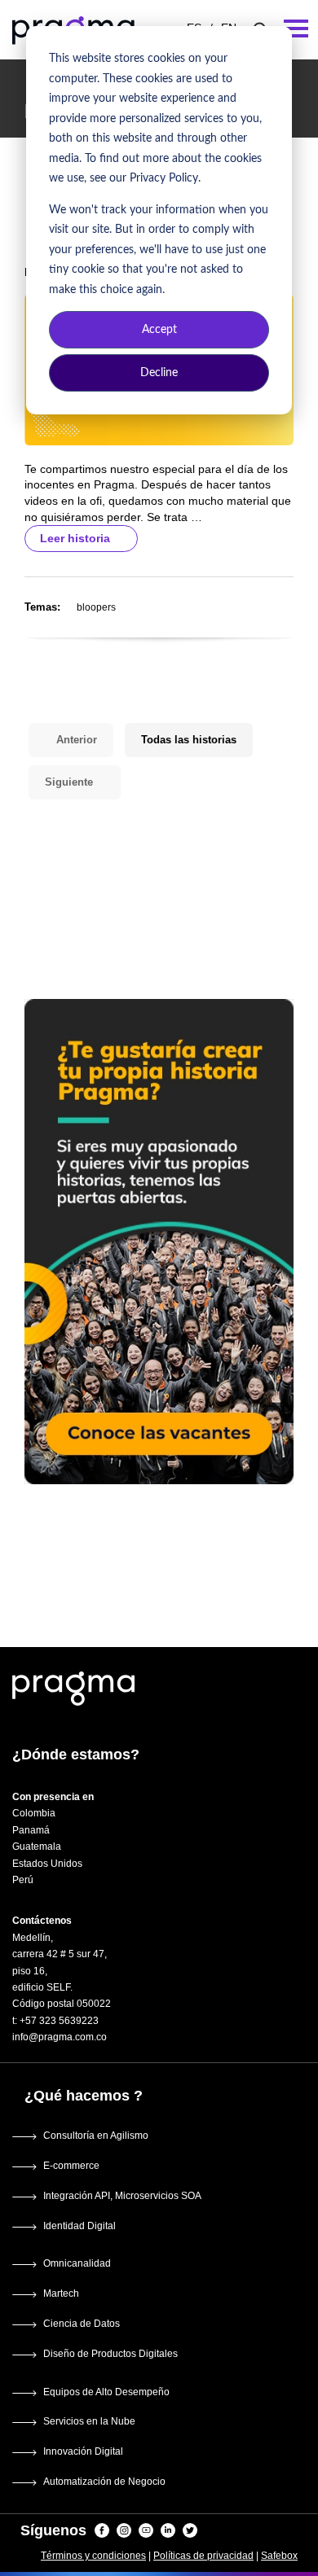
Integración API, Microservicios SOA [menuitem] (122, 2196)
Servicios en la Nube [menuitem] (89, 2421)
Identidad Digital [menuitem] (79, 2226)
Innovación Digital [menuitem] (83, 2451)
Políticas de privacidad (203, 2556)
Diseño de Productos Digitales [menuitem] (110, 2354)
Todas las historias (189, 740)
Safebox (279, 2556)
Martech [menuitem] (61, 2293)
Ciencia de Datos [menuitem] (82, 2324)
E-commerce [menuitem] (71, 2166)
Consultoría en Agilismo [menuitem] (96, 2136)
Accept (159, 330)
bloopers (96, 607)
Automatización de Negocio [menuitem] (104, 2482)
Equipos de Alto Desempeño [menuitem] (106, 2392)
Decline (159, 373)
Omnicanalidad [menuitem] (77, 2263)
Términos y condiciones (93, 2556)
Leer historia (77, 538)
